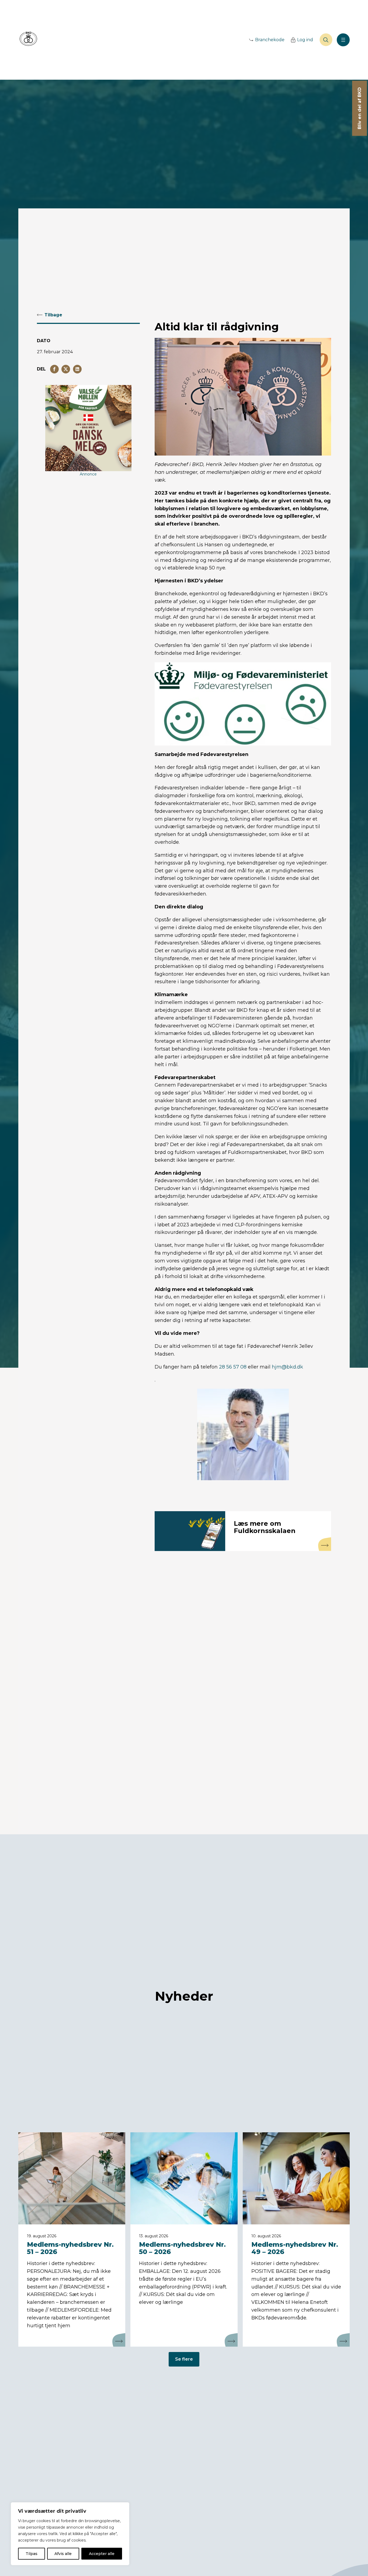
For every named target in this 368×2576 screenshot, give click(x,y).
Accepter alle (102, 2554)
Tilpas (32, 2554)
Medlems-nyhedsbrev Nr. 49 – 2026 (295, 2248)
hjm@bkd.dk (287, 1367)
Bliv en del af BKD (360, 108)
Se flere (184, 2359)
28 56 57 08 (233, 1367)
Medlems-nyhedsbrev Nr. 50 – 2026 (182, 2248)
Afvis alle (63, 2554)
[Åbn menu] (343, 40)
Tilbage (53, 315)
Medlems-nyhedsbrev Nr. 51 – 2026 (70, 2248)
